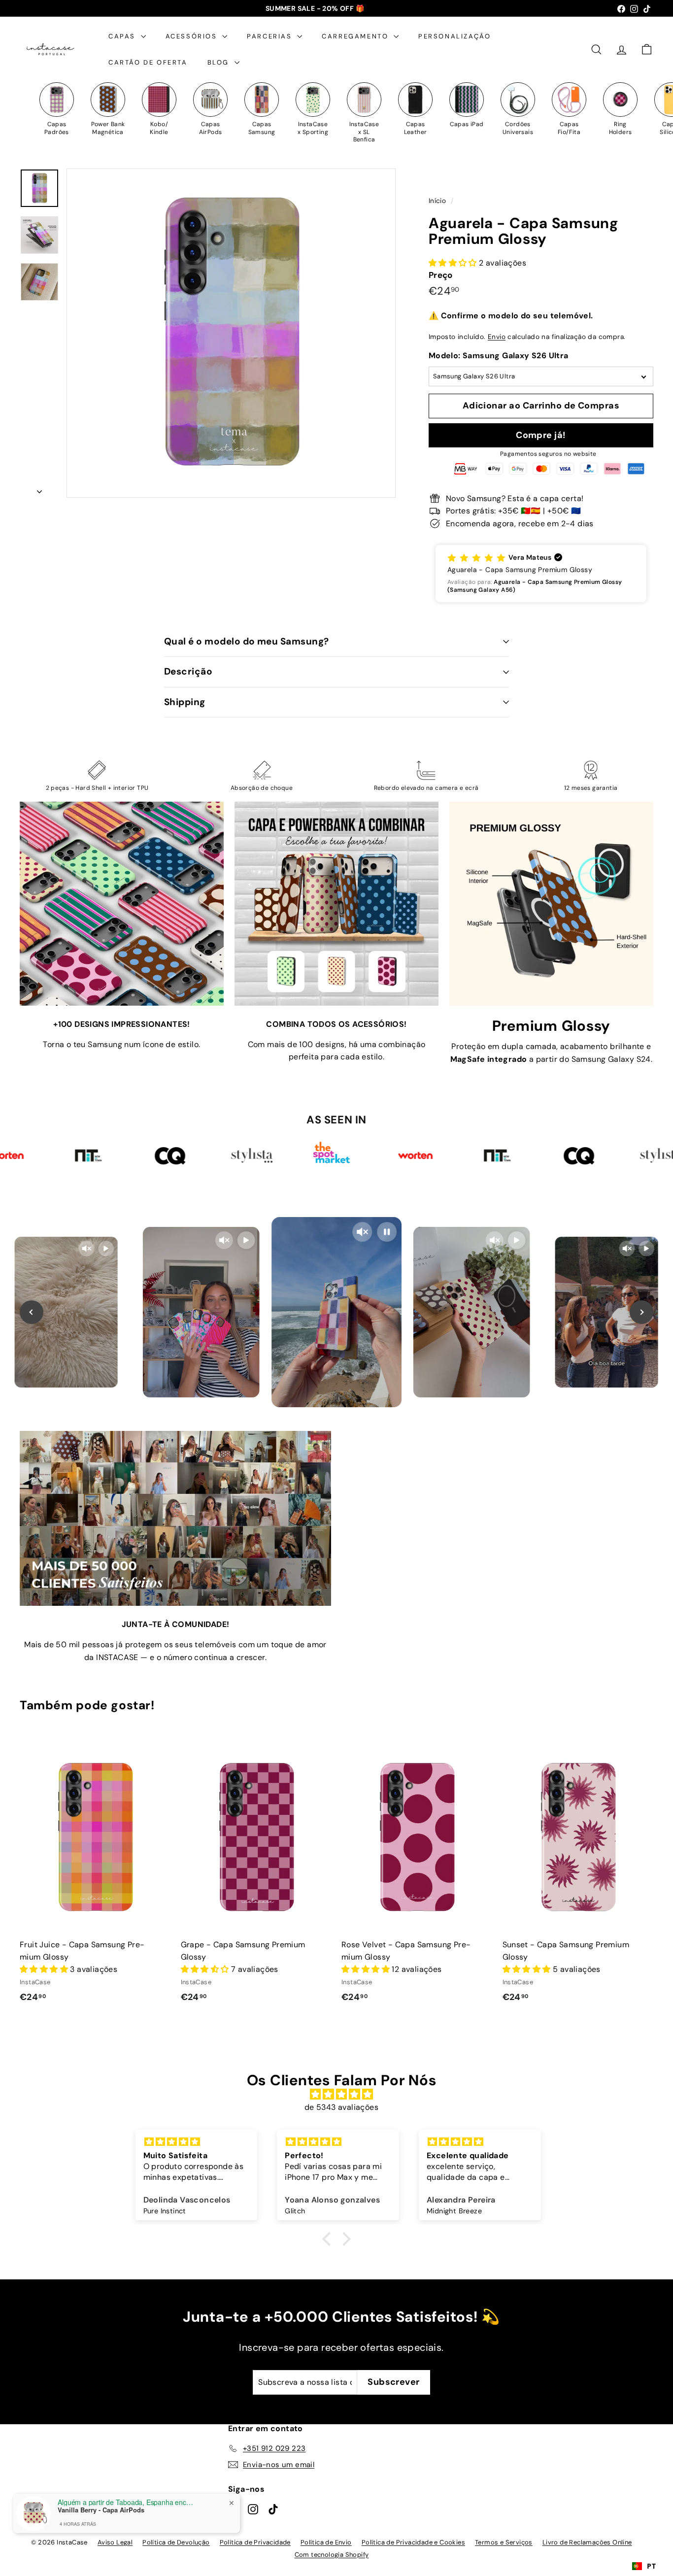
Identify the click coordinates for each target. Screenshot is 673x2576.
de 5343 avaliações (341, 2107)
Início (438, 201)
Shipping (185, 702)
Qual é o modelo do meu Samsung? (247, 641)
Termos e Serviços (504, 2542)
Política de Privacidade (255, 2542)
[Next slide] (641, 1312)
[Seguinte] (39, 489)
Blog (220, 62)
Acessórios (193, 36)
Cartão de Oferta (148, 62)
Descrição (188, 671)
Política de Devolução (176, 2542)
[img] (341, 2095)
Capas (123, 36)
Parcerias (271, 36)
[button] (541, 574)
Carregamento (356, 36)
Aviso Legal (115, 2542)
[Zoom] (231, 333)
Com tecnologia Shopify (332, 2555)
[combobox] (644, 2566)
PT (651, 2566)
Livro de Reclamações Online (587, 2542)
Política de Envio (326, 2542)
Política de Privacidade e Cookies (413, 2542)
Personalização (454, 36)
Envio (497, 337)
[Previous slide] (32, 1312)
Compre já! (541, 435)
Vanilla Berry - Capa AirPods (101, 2510)
